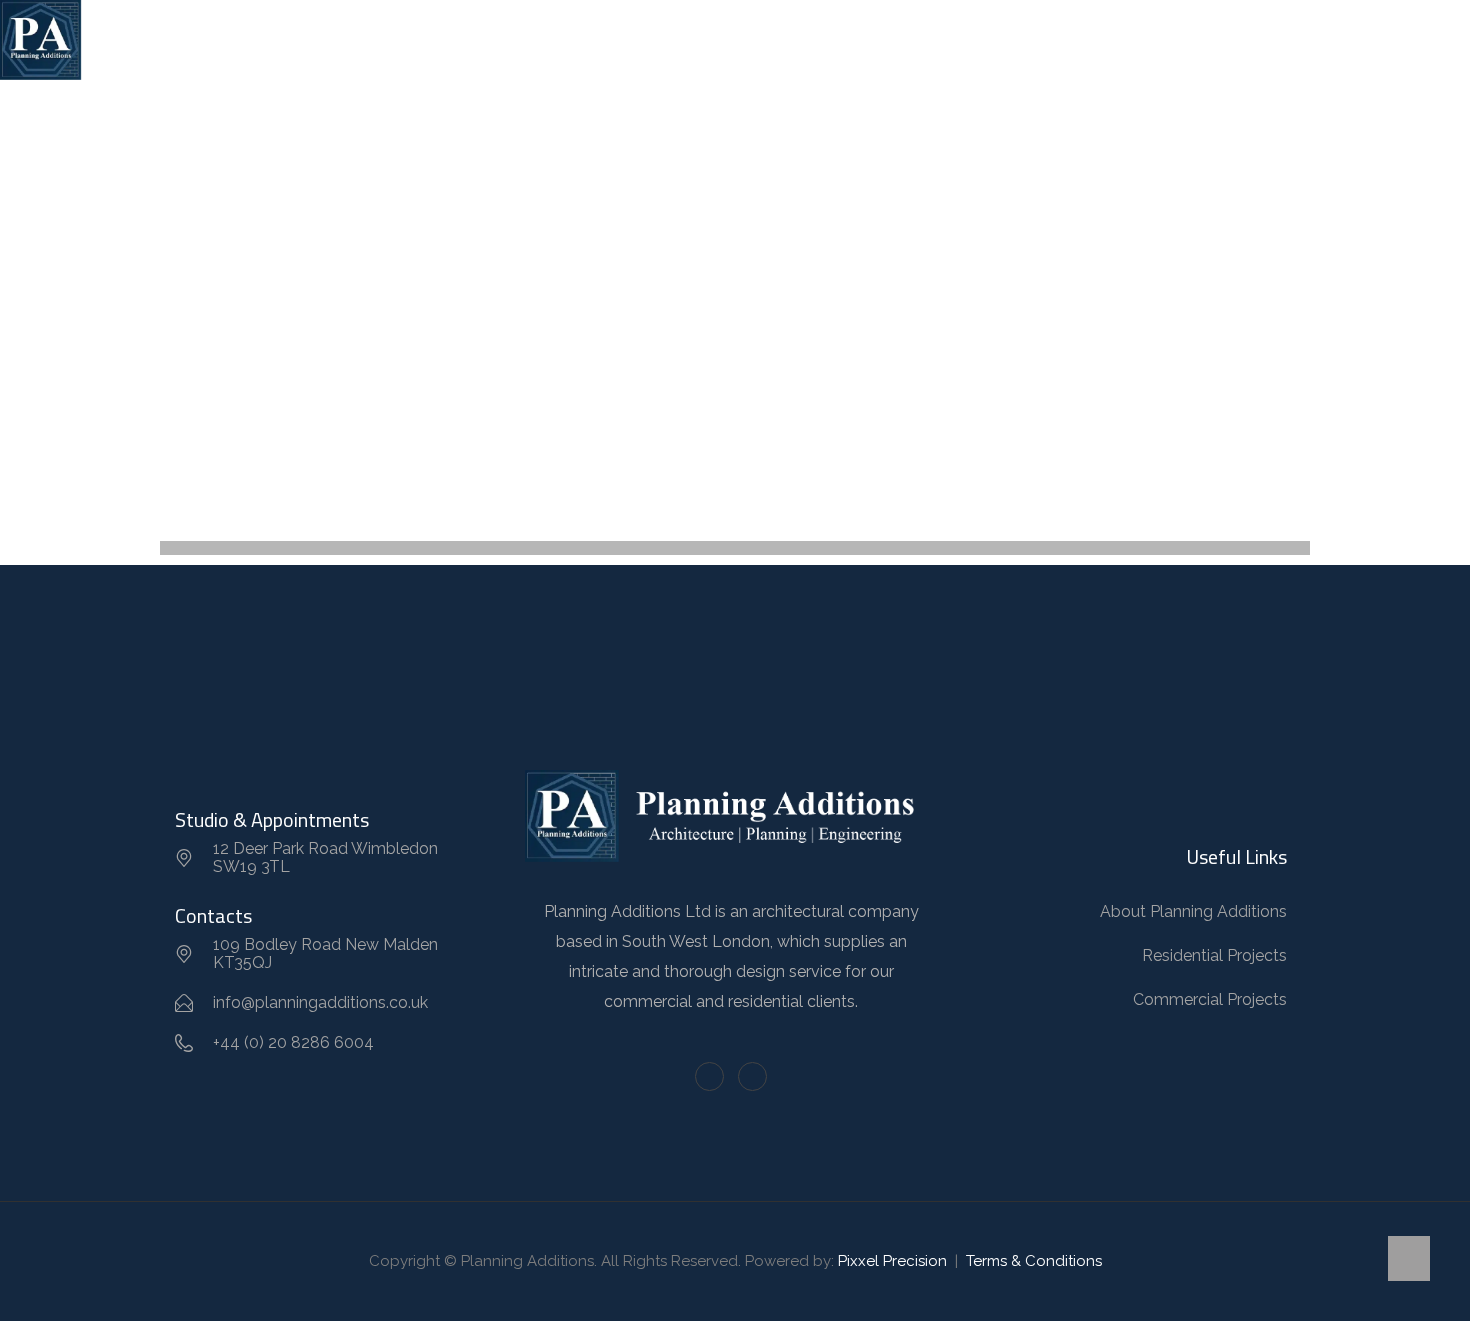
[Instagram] (752, 1076)
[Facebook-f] (709, 1076)
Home (446, 39)
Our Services (867, 39)
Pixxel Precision (892, 1261)
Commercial (743, 39)
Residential (626, 39)
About (526, 39)
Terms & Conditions (1034, 1261)
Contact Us (1005, 39)
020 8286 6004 (1266, 40)
